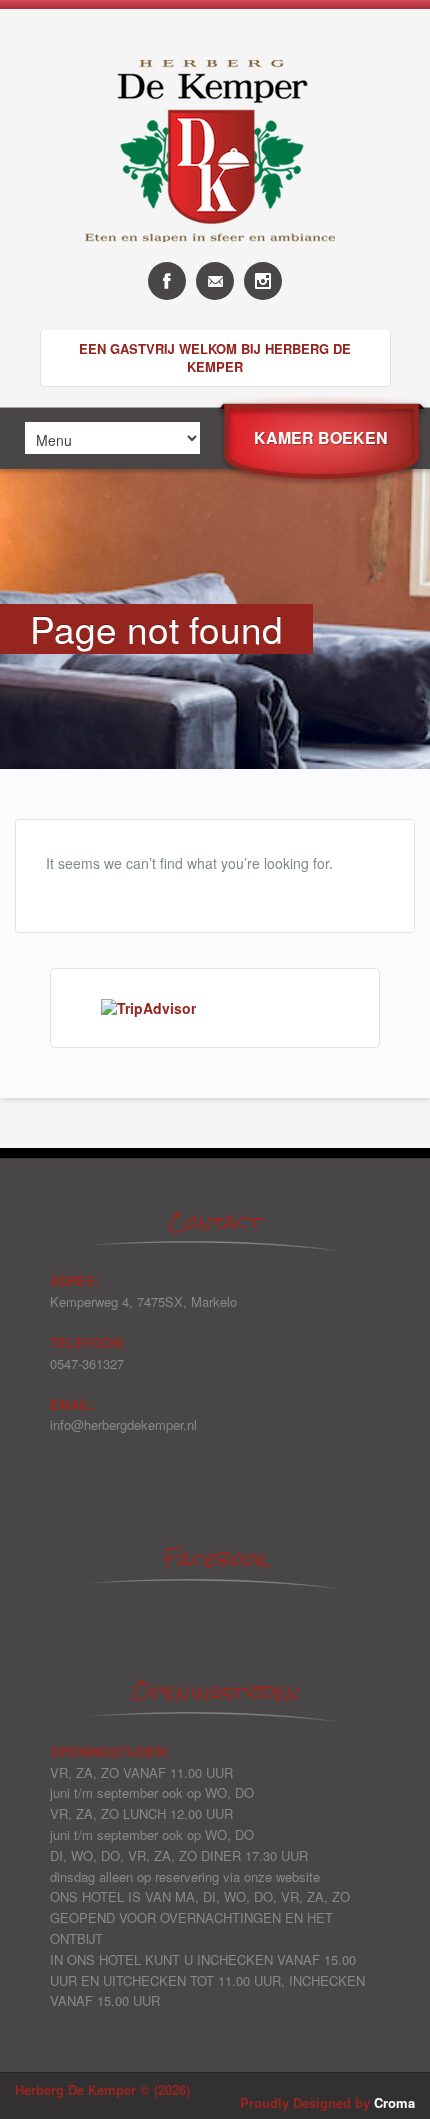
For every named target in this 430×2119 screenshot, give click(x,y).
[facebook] (167, 281)
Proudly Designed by (327, 2102)
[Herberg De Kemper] (215, 256)
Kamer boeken (321, 437)
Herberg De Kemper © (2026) (102, 2089)
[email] (215, 281)
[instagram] (263, 281)
